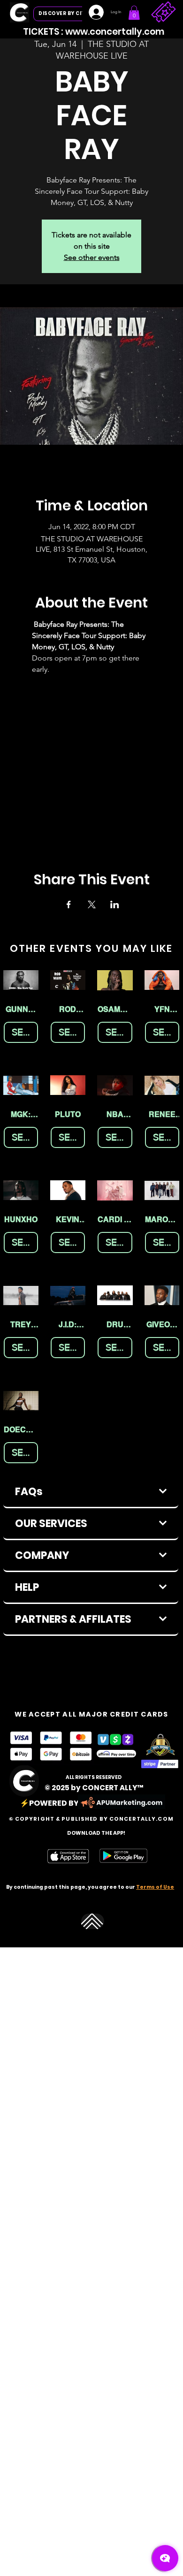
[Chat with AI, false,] (165, 2558)
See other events (92, 257)
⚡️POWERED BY (49, 1803)
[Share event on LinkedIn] (115, 904)
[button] (134, 13)
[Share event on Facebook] (69, 904)
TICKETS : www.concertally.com (94, 32)
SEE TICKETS (25, 1032)
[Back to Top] (93, 1921)
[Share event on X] (92, 904)
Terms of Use (155, 1887)
